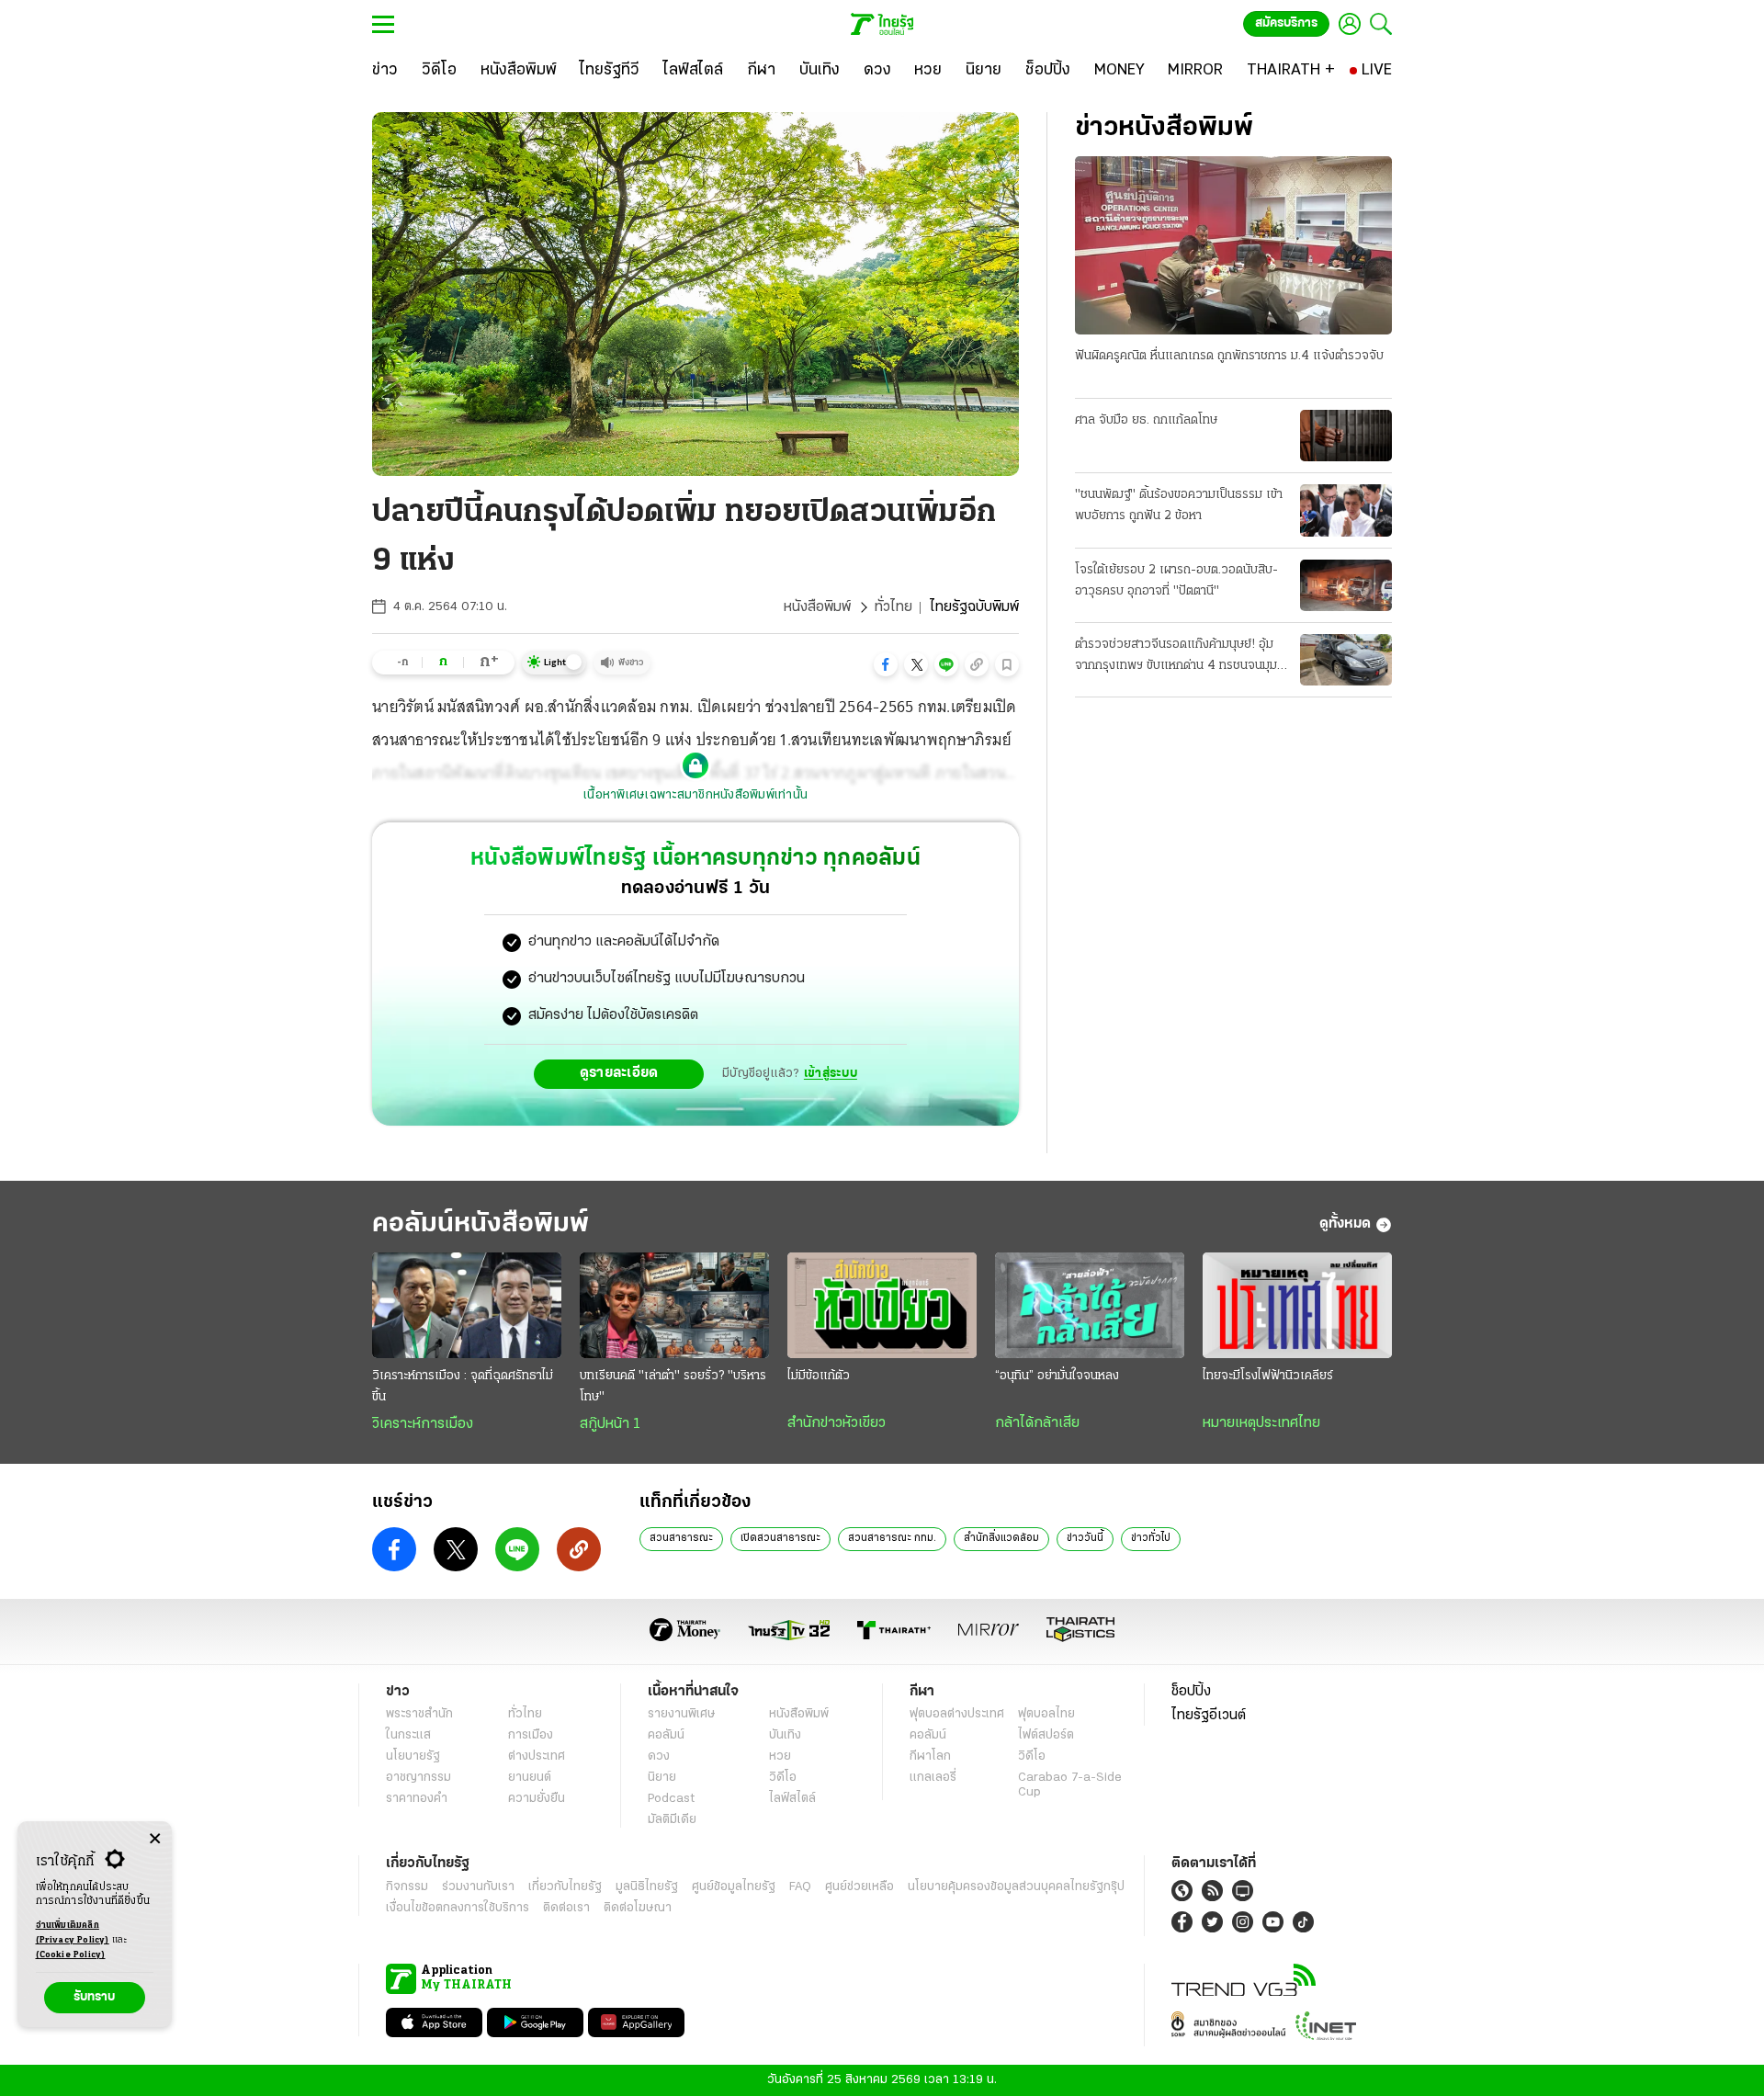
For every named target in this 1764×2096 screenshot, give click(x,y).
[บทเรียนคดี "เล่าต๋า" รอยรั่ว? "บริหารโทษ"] (674, 1306)
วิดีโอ (783, 1778)
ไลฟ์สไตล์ (792, 1799)
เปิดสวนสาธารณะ (780, 1538)
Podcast (671, 1799)
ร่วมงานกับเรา (478, 1887)
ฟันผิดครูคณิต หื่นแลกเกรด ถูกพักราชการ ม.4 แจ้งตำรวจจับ (1229, 356)
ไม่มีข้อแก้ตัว (819, 1376)
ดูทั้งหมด (1345, 1224)
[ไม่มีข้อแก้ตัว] (882, 1306)
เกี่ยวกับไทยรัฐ (565, 1887)
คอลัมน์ (666, 1735)
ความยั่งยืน (537, 1799)
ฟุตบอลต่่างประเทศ (957, 1714)
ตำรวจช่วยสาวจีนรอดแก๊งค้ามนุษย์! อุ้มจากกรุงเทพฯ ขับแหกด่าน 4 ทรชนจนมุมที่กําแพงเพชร (1180, 657)
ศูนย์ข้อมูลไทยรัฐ (734, 1887)
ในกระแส (408, 1735)
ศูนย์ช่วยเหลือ (859, 1887)
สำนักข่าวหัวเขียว (837, 1423)
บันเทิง (785, 1735)
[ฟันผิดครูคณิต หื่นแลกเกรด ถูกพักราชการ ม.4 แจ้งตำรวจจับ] (1233, 245)
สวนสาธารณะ (681, 1538)
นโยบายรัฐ (413, 1756)
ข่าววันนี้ (1085, 1538)
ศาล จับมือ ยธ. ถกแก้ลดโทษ (1146, 420)
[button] (886, 664)
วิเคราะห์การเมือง (423, 1424)
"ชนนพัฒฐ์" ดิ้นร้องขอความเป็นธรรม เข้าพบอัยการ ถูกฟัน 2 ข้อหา (1179, 505)
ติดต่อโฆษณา (638, 1908)
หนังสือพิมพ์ (817, 607)
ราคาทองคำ (417, 1799)
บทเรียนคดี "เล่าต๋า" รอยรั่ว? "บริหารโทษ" (673, 1387)
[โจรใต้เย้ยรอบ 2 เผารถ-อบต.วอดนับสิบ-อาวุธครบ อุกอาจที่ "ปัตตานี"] (1346, 585)
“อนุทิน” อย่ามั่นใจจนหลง (1057, 1376)
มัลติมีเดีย (672, 1820)
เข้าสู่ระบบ (831, 1074)
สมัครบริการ (1286, 23)
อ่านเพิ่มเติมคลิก (73, 1933)
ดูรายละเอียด (619, 1073)
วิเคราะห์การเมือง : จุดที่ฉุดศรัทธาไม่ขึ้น (463, 1387)
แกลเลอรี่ (933, 1778)
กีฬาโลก (930, 1756)
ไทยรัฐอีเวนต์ (1209, 1716)
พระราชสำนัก (419, 1714)
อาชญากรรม (418, 1778)
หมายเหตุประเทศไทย (1261, 1423)
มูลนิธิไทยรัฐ (647, 1887)
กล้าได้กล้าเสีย (1037, 1423)
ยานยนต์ (530, 1778)
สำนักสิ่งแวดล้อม (1001, 1538)
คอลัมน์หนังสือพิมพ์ (481, 1224)
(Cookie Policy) (71, 1955)
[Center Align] (155, 1839)
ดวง (659, 1756)
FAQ (800, 1887)
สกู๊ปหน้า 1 (610, 1424)
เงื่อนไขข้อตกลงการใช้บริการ (458, 1908)
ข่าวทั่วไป (1151, 1538)
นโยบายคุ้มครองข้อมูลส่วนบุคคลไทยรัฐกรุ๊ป (1016, 1887)
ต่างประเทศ (537, 1756)
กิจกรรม (407, 1887)
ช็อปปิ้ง (1191, 1692)
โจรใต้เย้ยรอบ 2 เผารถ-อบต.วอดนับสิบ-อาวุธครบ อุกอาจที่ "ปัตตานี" (1176, 581)
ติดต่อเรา (566, 1908)
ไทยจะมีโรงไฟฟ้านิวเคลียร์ (1268, 1376)
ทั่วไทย (893, 607)
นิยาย (662, 1778)
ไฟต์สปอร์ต (1046, 1735)
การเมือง (531, 1735)
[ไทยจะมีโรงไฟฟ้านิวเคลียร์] (1297, 1306)
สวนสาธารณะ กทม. (892, 1538)
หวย (780, 1756)
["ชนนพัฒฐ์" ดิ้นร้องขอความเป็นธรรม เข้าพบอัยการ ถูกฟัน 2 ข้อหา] (1346, 510)
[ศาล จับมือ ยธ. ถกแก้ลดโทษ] (1346, 436)
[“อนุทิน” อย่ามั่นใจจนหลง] (1090, 1306)
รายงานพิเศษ (682, 1714)
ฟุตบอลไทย (1046, 1714)
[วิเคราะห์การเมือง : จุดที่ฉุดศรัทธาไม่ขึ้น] (467, 1306)
